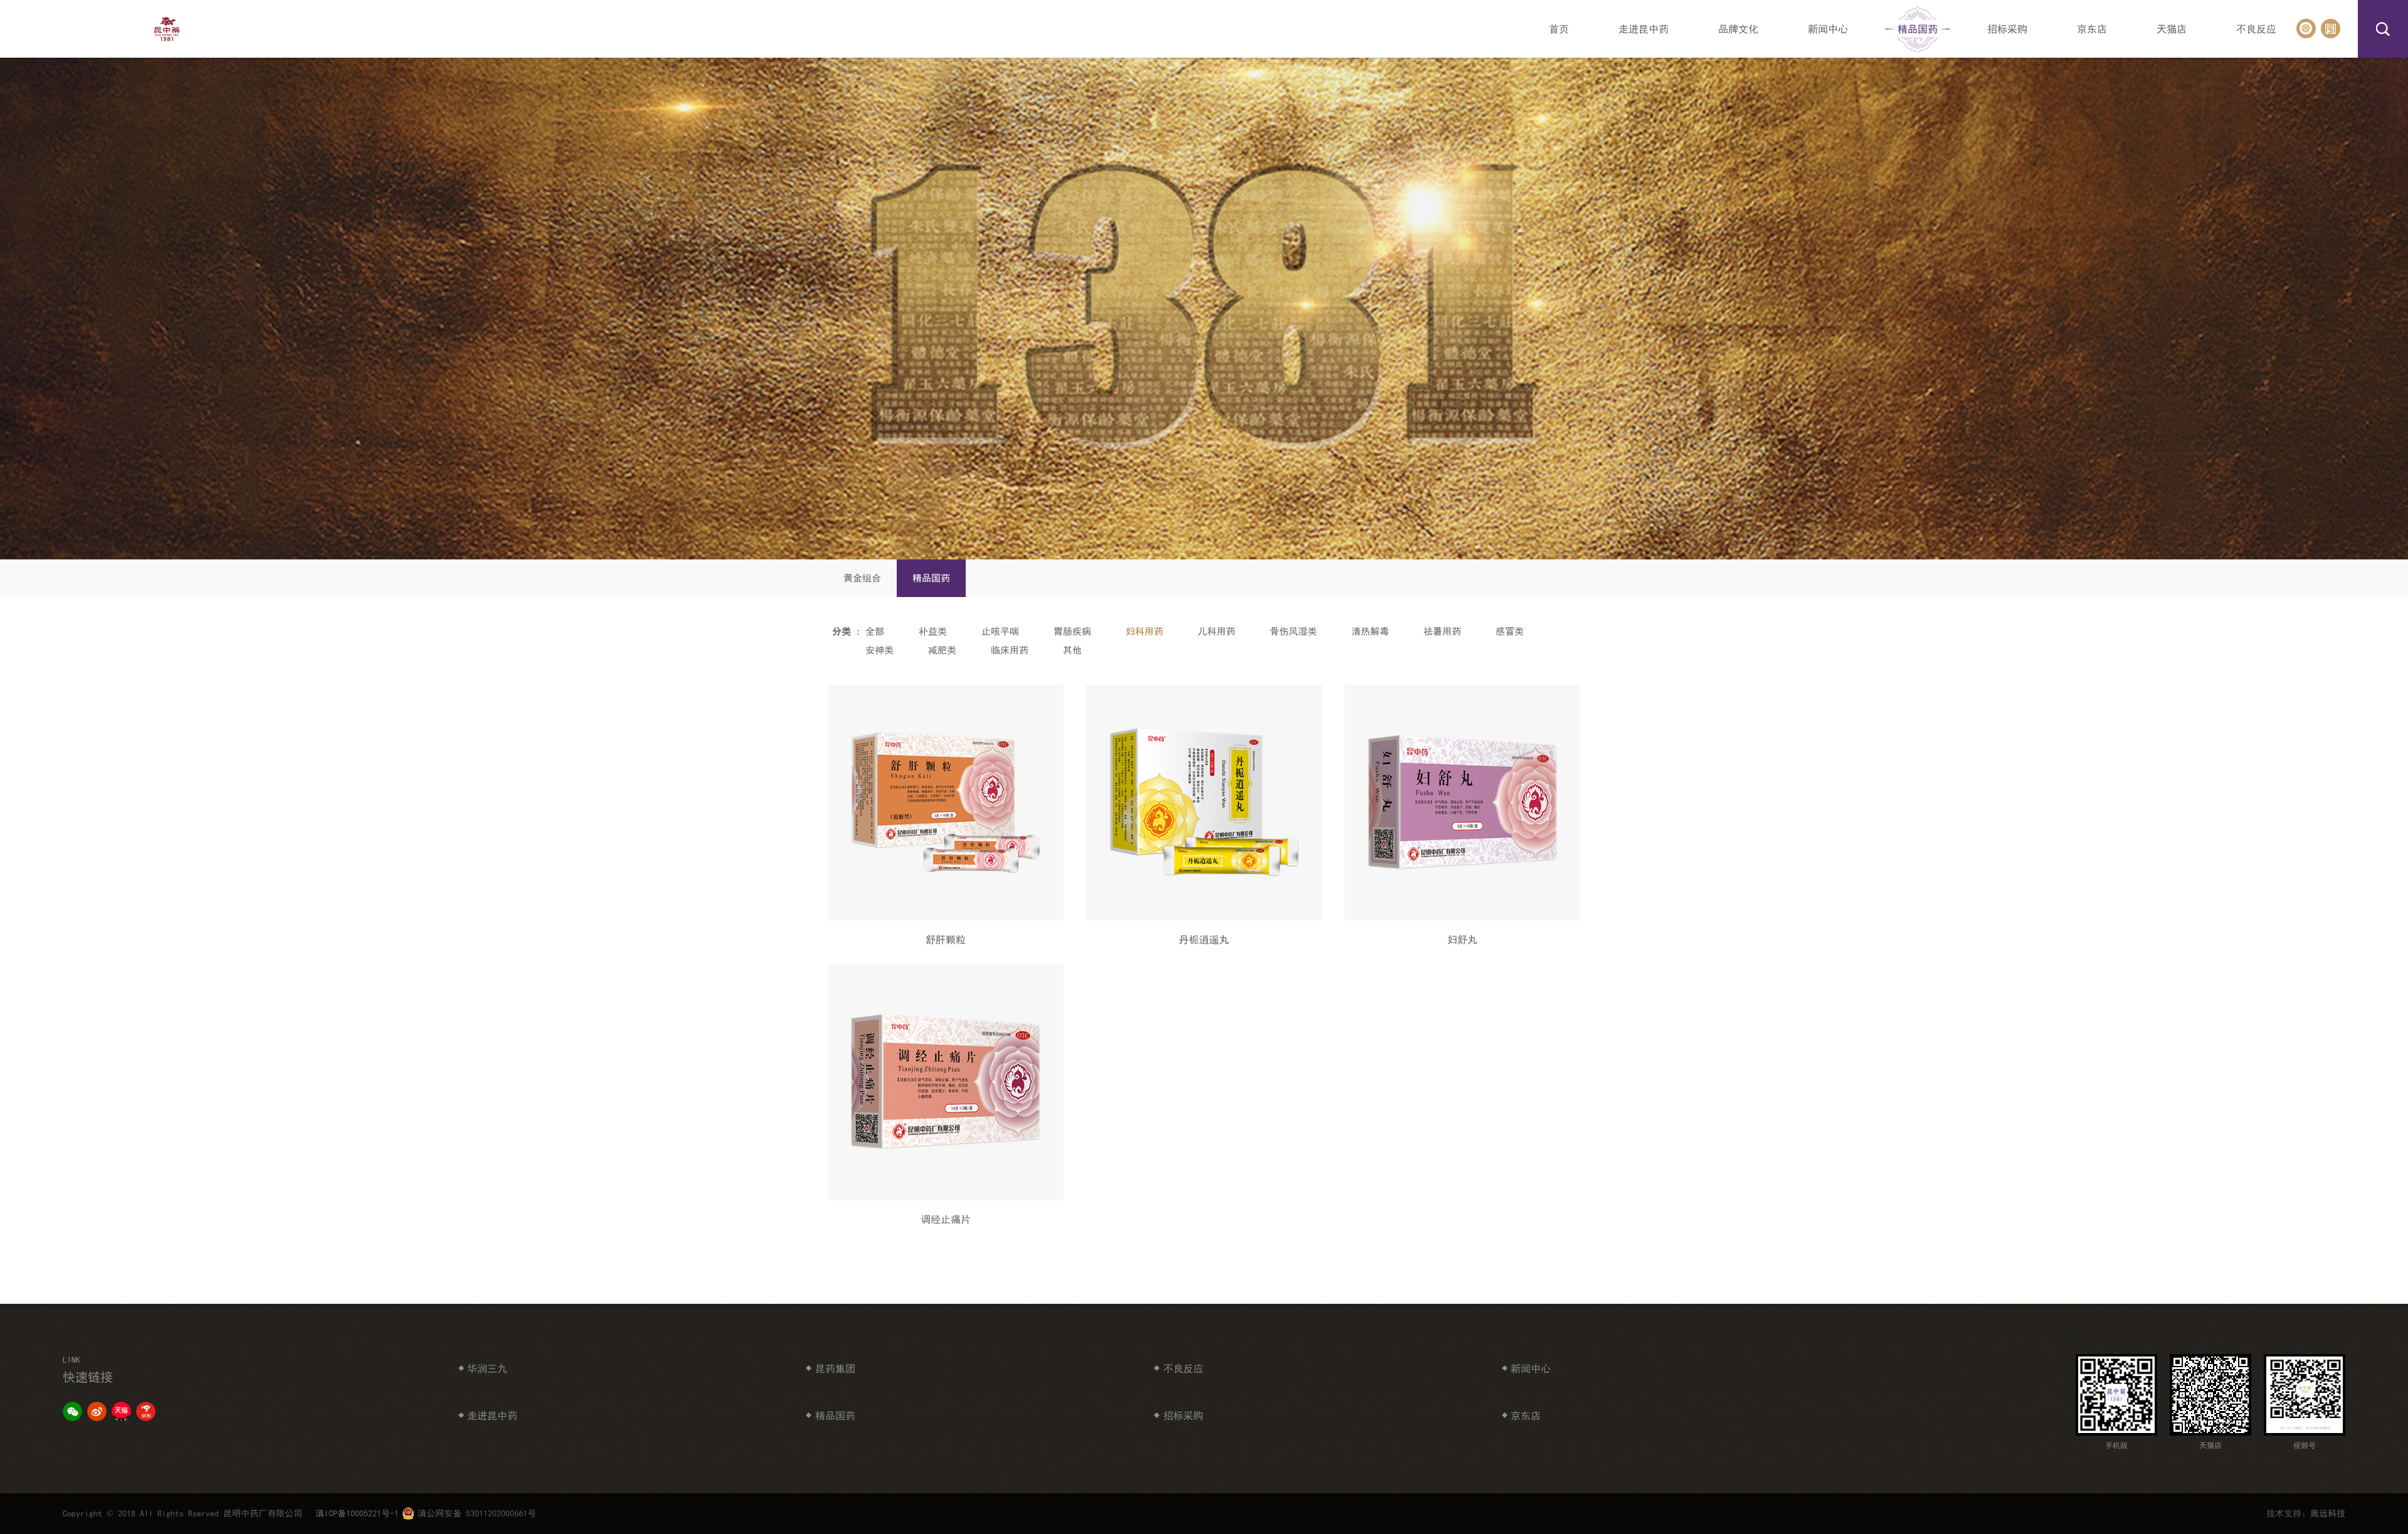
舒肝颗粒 (946, 939)
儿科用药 (1217, 631)
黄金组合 (862, 578)
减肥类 (942, 650)
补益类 (933, 631)
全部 (875, 631)
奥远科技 (2328, 1513)
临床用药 (1010, 650)
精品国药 (931, 578)
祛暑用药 (1442, 631)
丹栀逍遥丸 (1204, 939)
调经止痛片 (946, 1219)
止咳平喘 (1000, 631)
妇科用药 (1144, 631)
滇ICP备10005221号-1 (357, 1513)
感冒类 (1510, 631)
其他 (1072, 650)
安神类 (879, 650)
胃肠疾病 (1072, 631)
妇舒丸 (1462, 939)
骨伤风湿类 (1293, 631)
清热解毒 (1370, 631)
